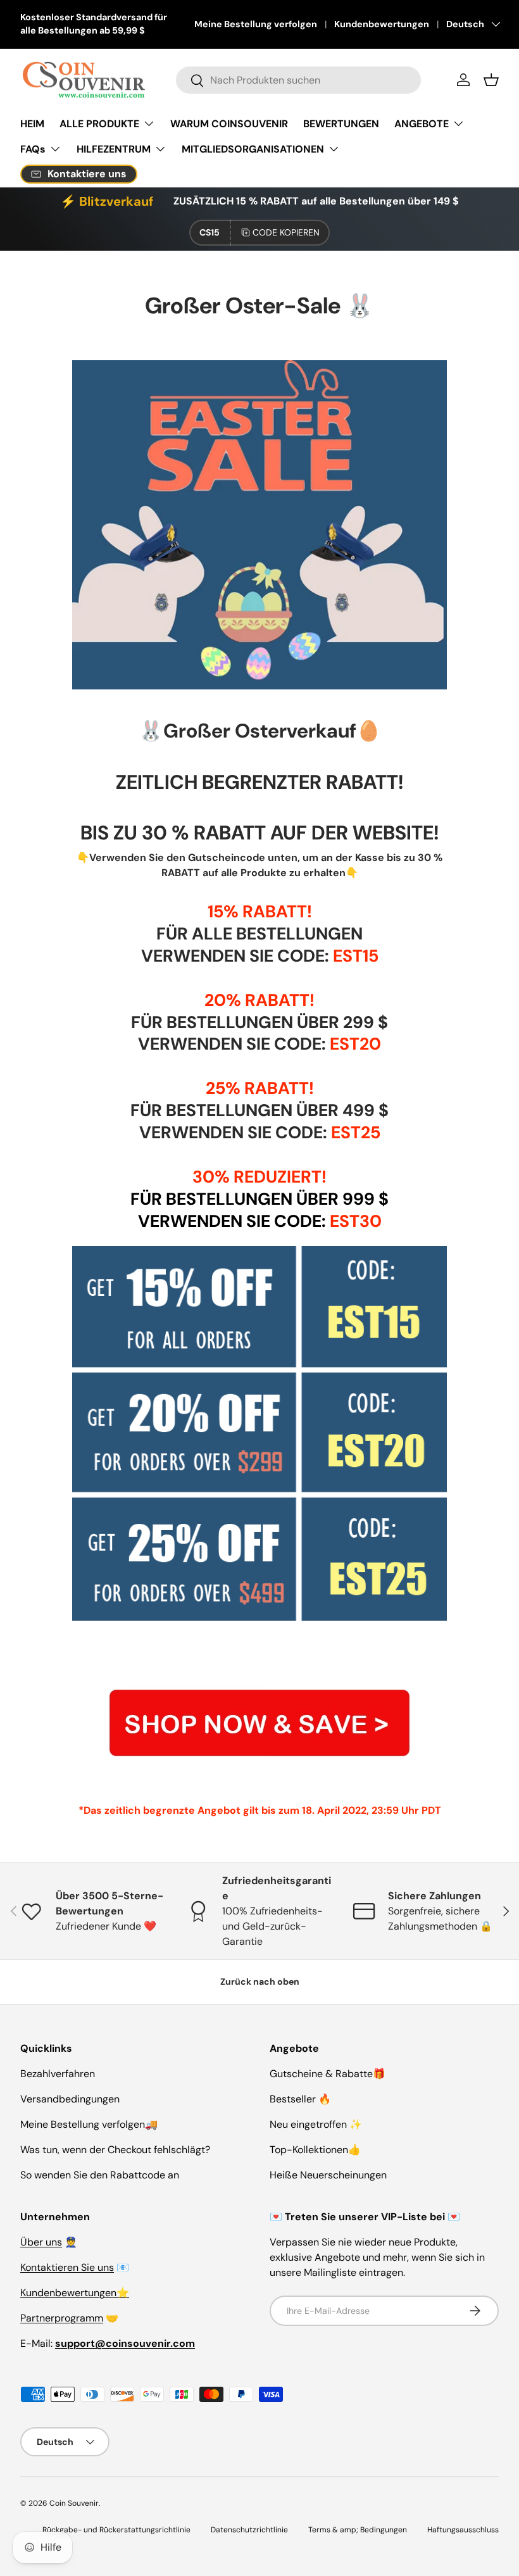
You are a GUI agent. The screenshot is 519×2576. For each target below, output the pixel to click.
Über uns (41, 2242)
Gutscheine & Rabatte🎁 (328, 2074)
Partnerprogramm (62, 2318)
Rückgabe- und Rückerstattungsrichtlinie (116, 2530)
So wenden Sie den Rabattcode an (100, 2175)
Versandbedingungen (70, 2099)
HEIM (32, 124)
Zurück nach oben (260, 1982)
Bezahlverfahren (58, 2074)
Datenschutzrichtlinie (249, 2530)
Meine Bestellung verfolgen (256, 24)
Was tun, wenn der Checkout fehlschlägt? (115, 2150)
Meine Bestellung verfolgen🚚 (89, 2124)
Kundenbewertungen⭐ (75, 2293)
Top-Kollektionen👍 (315, 2150)
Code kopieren (286, 232)
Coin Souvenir (74, 2503)
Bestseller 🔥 (300, 2099)
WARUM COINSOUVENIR (229, 124)
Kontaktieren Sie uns (67, 2267)
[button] (491, 80)
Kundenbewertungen (382, 24)
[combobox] (298, 80)
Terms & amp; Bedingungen (358, 2530)
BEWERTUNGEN (341, 124)
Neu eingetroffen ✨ (316, 2124)
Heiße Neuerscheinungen (328, 2175)
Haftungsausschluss (463, 2530)
